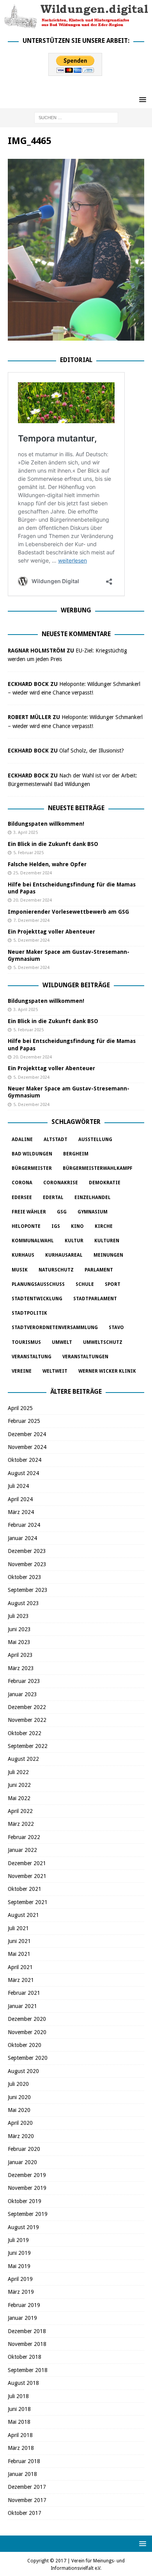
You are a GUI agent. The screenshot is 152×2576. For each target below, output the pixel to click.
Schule (85, 1284)
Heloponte (26, 1226)
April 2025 (20, 1408)
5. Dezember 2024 (31, 940)
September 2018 (28, 2370)
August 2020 (23, 2071)
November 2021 (27, 1876)
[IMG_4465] (76, 336)
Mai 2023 (19, 1642)
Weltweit (55, 1371)
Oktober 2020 (25, 2045)
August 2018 (23, 2383)
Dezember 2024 (27, 1434)
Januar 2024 (22, 1538)
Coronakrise (61, 1183)
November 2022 (27, 1720)
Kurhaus (23, 1255)
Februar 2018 (24, 2461)
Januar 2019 (22, 2318)
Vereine (22, 1371)
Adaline (22, 1139)
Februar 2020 (24, 2149)
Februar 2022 (24, 1837)
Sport (113, 1284)
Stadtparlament (95, 1299)
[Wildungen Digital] (76, 25)
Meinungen (108, 1255)
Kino (77, 1226)
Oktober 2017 (25, 2513)
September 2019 (28, 2214)
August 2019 (23, 2227)
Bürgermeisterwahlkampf (98, 1168)
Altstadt (56, 1139)
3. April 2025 (26, 833)
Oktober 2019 (25, 2201)
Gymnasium (93, 1212)
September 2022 (28, 1746)
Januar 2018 (22, 2474)
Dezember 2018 (27, 2331)
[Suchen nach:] (76, 118)
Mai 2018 (19, 2422)
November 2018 (27, 2344)
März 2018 (21, 2448)
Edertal (53, 1197)
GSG (62, 1212)
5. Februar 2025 (28, 853)
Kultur (74, 1241)
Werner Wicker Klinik (107, 1371)
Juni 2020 (19, 2097)
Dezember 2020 (27, 2019)
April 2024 (20, 1499)
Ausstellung (95, 1139)
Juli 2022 (18, 1772)
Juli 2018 (18, 2396)
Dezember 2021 (27, 1863)
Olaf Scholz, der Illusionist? (92, 751)
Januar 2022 (22, 1850)
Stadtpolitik (29, 1313)
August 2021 (23, 1915)
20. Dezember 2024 (33, 900)
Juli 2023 (18, 1616)
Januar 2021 (22, 2006)
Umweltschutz (103, 1342)
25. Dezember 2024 (33, 873)
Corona (22, 1183)
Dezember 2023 (27, 1551)
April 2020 (20, 2123)
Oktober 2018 (25, 2357)
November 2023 (27, 1564)
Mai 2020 (19, 2110)
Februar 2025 (24, 1421)
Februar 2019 (24, 2305)
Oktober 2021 (25, 1889)
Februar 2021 (24, 1993)
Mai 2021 (19, 1954)
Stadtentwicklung (37, 1299)
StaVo (116, 1328)
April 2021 (20, 1967)
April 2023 (20, 1655)
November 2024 (27, 1447)
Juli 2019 (18, 2240)
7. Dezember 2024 (31, 921)
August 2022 (23, 1759)
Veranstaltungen (85, 1357)
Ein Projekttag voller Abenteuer (51, 932)
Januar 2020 (22, 2162)
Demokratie (105, 1183)
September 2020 (28, 2058)
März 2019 (21, 2292)
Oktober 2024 (25, 1460)
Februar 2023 (24, 1681)
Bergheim (76, 1154)
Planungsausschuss (38, 1284)
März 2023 (21, 1668)
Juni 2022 (19, 1785)
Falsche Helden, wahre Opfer (47, 864)
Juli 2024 (18, 1486)
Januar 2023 (22, 1694)
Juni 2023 (19, 1629)
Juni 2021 (19, 1941)
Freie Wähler (29, 1212)
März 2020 (21, 2136)
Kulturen (107, 1241)
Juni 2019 (19, 2253)
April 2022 (20, 1811)
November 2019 (27, 2188)
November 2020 (27, 2032)
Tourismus (26, 1342)
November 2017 (27, 2500)
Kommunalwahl (33, 1241)
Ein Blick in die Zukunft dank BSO (53, 844)
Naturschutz (56, 1270)
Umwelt (62, 1342)
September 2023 (28, 1590)
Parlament (99, 1270)
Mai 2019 (19, 2266)
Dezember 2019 (27, 2175)
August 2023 (23, 1603)
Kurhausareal (64, 1255)
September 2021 (28, 1902)
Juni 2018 (19, 2409)
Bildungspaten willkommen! (46, 824)
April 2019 (20, 2279)
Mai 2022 (19, 1798)
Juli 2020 (18, 2084)
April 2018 (20, 2435)
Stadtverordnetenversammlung (55, 1328)
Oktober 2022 (25, 1733)
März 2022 (21, 1824)
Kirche (104, 1226)
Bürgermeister (32, 1168)
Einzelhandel (93, 1197)
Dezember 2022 (27, 1707)
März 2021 (21, 1980)
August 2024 (23, 1473)
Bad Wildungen (32, 1154)
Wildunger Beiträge (76, 985)
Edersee (22, 1197)
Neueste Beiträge (76, 808)
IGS (56, 1226)
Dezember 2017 (27, 2487)
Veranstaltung (32, 1357)
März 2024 (21, 1512)
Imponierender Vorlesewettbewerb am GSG (68, 912)
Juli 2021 (18, 1928)
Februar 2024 (24, 1525)
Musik (20, 1270)
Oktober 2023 (25, 1577)
